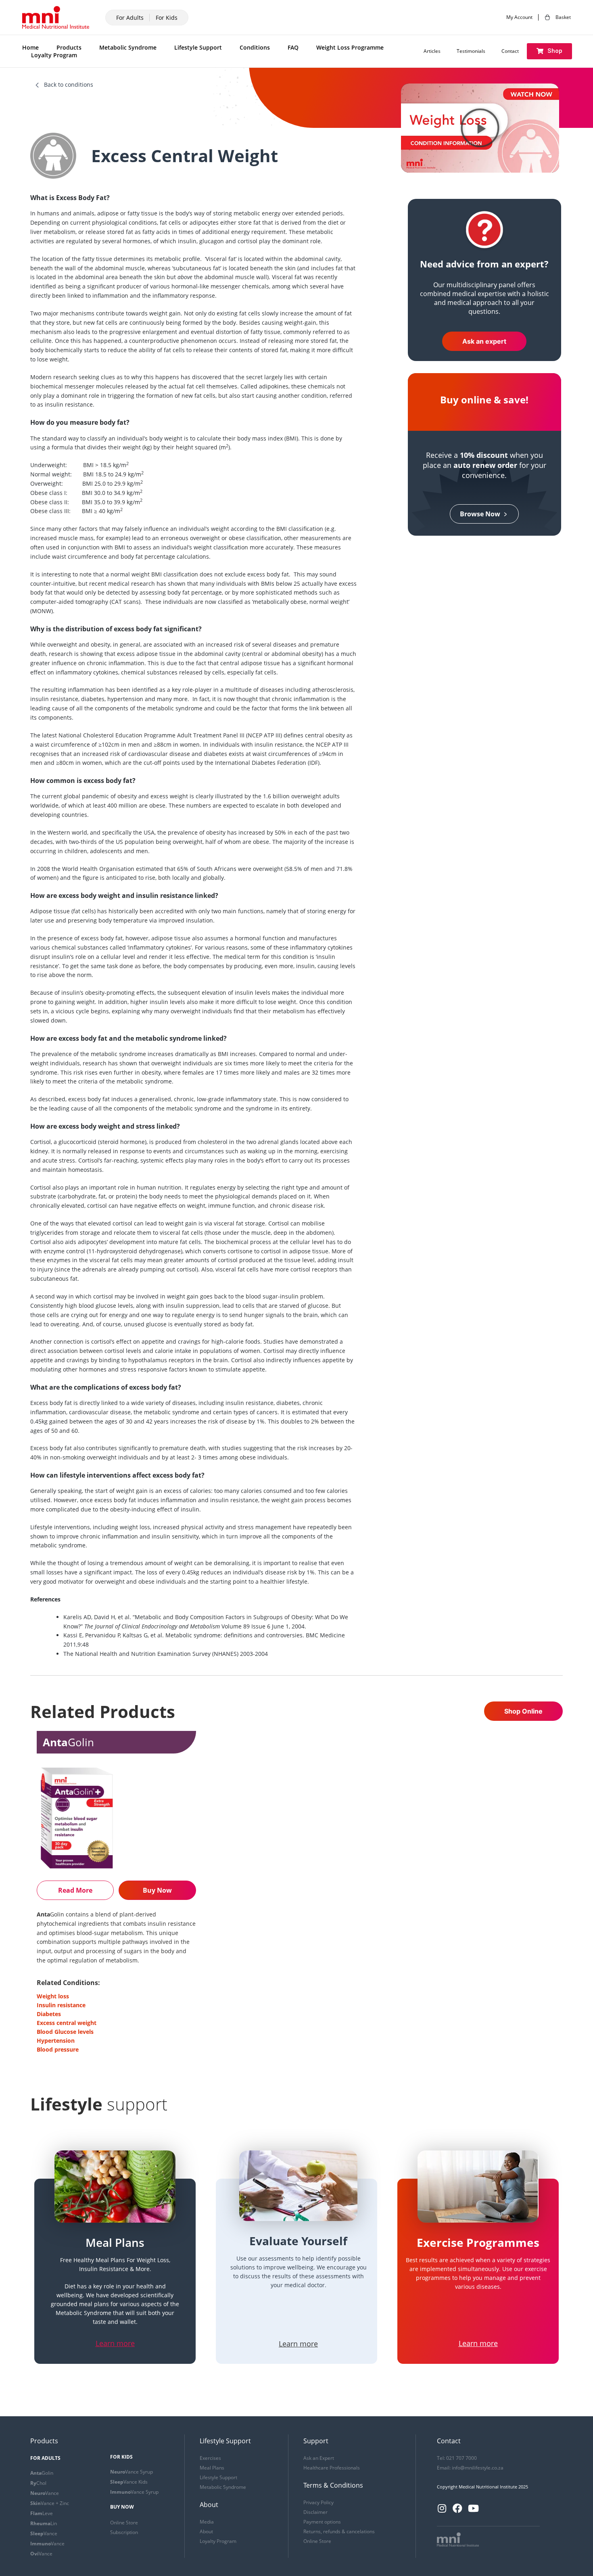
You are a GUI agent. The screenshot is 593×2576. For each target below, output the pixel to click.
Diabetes (49, 2014)
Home (30, 47)
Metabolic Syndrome (128, 47)
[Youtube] (473, 2508)
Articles (432, 51)
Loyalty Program (54, 55)
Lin (44, 2523)
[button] (549, 51)
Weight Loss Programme (350, 47)
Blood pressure (58, 2049)
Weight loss (53, 1996)
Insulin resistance (61, 2005)
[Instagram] (442, 2508)
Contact (510, 51)
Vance (45, 2493)
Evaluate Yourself (298, 2241)
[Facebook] (457, 2508)
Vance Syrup (132, 2472)
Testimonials (471, 51)
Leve (42, 2513)
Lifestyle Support (198, 47)
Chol (38, 2483)
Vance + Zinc (50, 2503)
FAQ (293, 47)
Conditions (255, 47)
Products (69, 47)
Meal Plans (115, 2242)
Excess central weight (67, 2023)
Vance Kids (129, 2482)
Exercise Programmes (478, 2242)
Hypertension (56, 2041)
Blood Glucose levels (65, 2032)
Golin (42, 2473)
